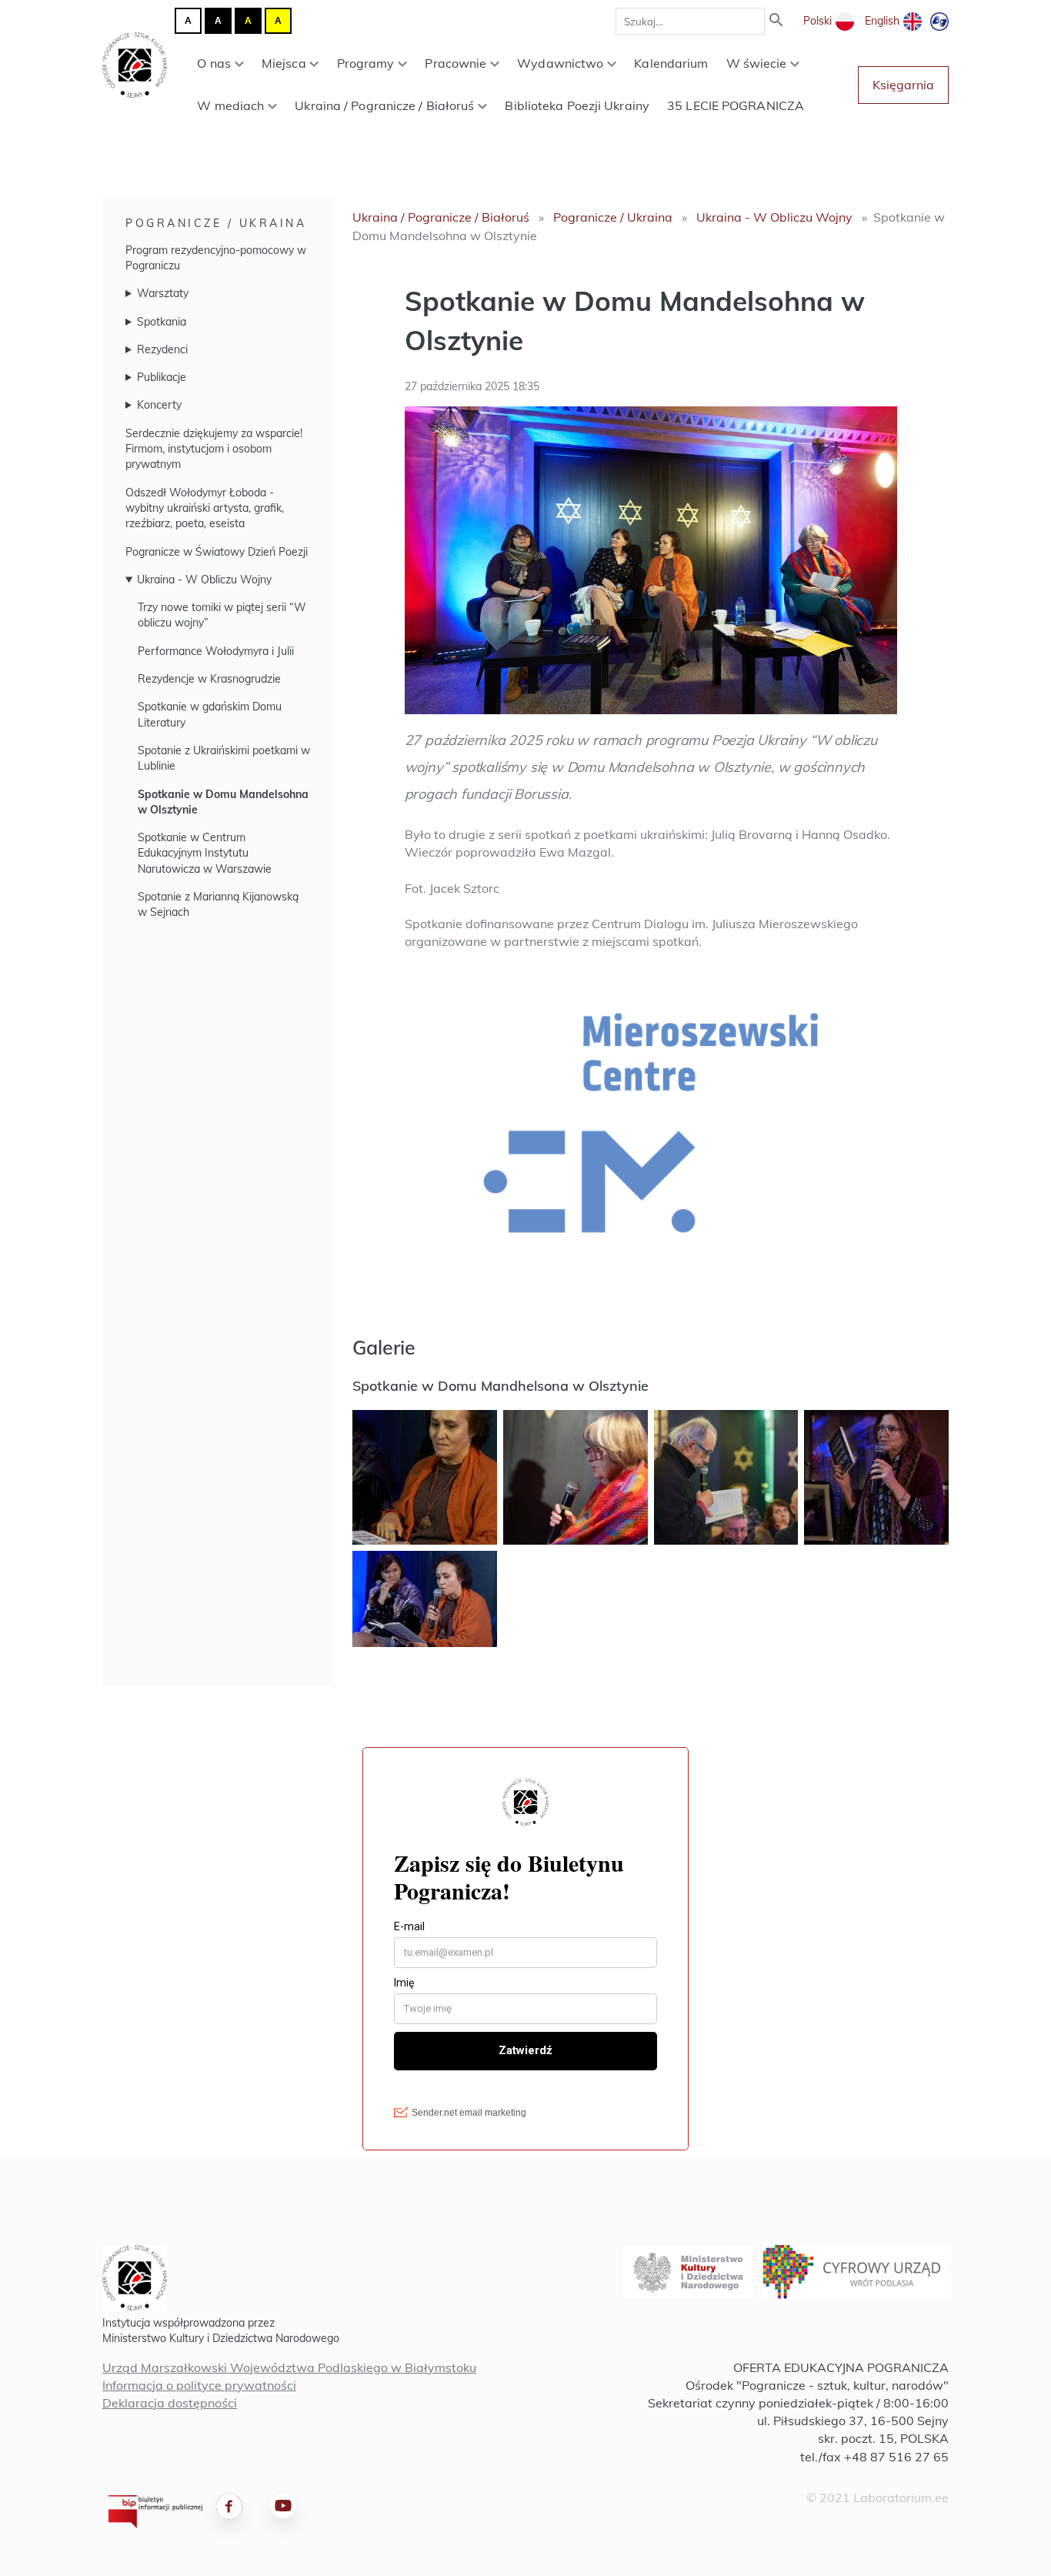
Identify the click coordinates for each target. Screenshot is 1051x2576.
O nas (214, 63)
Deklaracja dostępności (170, 2403)
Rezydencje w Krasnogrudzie (209, 679)
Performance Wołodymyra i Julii (216, 651)
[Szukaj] (776, 21)
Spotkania (162, 322)
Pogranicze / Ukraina (216, 223)
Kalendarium (671, 63)
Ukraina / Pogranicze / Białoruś (384, 105)
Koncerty (159, 405)
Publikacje (162, 377)
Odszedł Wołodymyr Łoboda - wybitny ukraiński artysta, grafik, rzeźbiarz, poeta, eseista (205, 508)
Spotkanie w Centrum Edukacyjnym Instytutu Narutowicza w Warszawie (205, 853)
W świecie (757, 63)
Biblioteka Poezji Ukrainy (577, 105)
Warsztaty (163, 293)
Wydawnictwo (560, 63)
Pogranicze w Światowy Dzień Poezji (217, 552)
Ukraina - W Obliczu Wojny (204, 580)
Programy (366, 63)
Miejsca (284, 63)
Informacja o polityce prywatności (199, 2385)
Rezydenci (162, 349)
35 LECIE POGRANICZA (736, 105)
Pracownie (455, 63)
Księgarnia (903, 85)
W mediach (230, 105)
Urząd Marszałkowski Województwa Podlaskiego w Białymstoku (289, 2367)
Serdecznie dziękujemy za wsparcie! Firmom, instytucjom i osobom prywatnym (214, 449)
